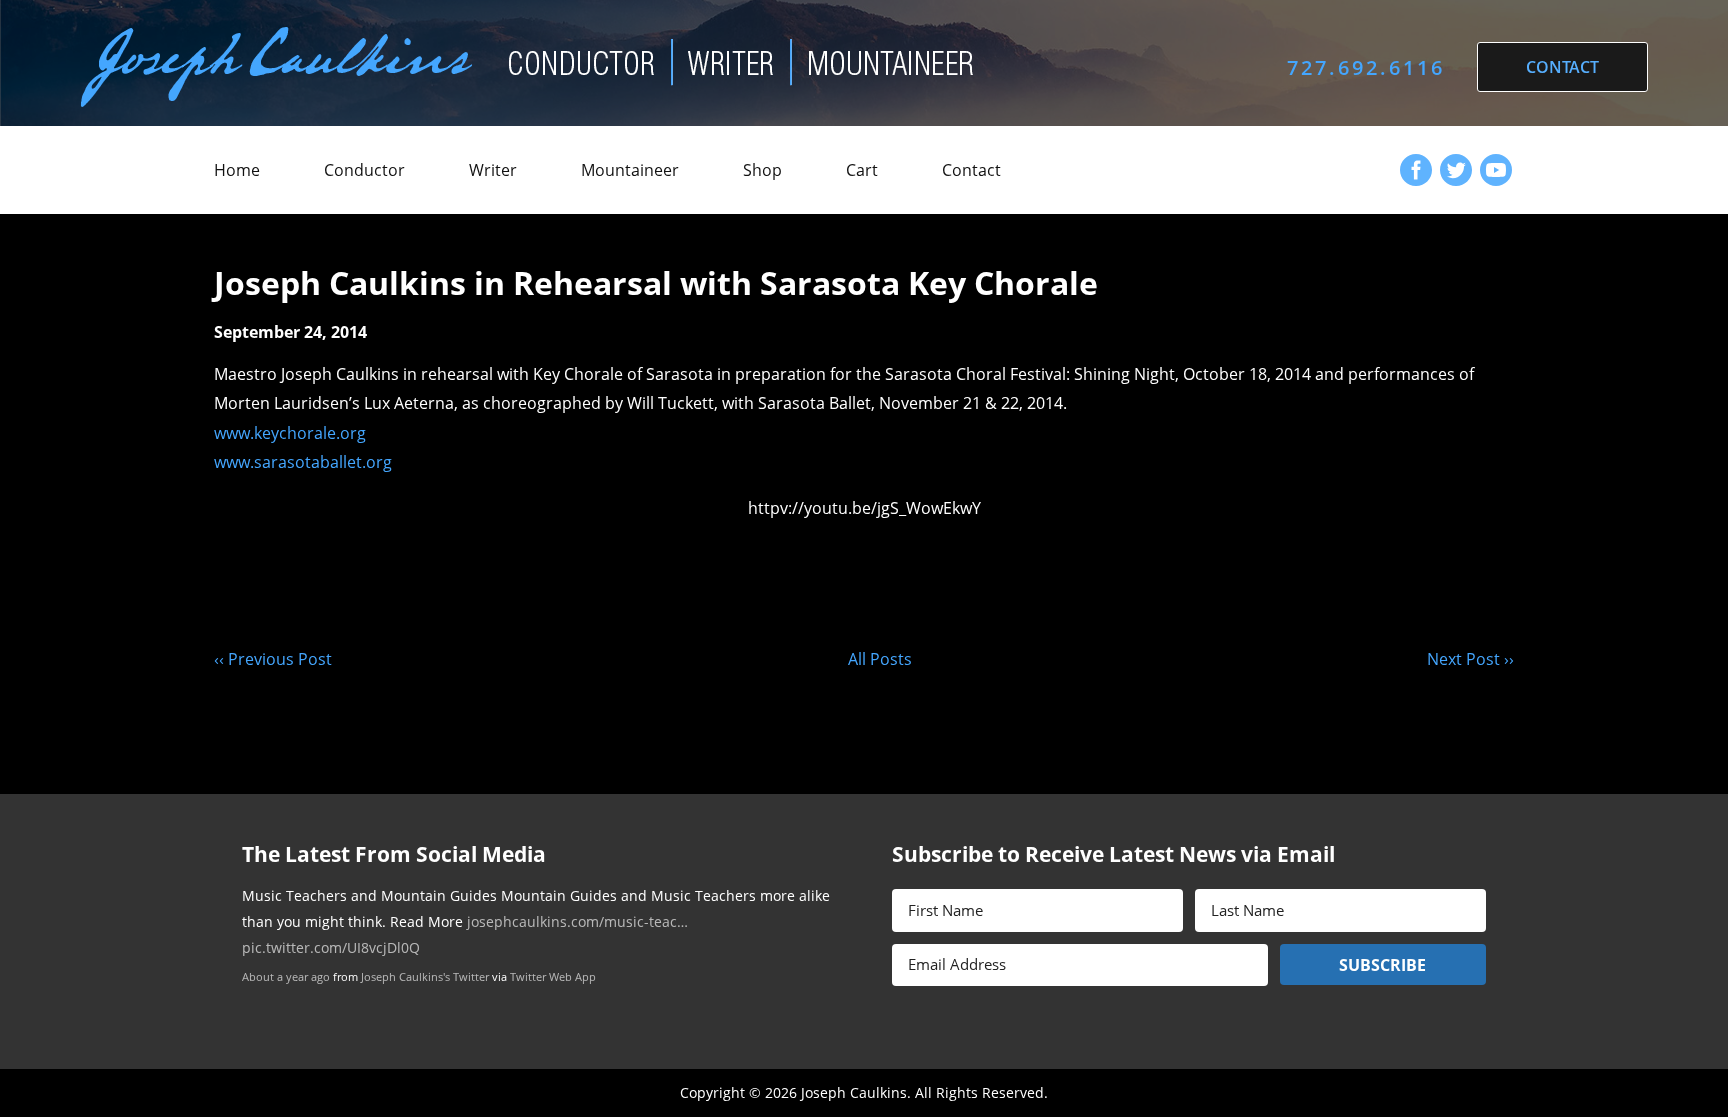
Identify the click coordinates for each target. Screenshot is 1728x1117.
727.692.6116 (1366, 67)
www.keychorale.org (290, 433)
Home (237, 170)
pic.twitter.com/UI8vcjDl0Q (331, 947)
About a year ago (286, 976)
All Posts (880, 659)
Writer (493, 170)
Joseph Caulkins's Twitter (425, 976)
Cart (862, 170)
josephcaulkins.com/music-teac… (577, 921)
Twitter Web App (553, 976)
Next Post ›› (1470, 659)
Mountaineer (630, 170)
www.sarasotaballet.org (303, 462)
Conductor (364, 170)
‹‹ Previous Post (273, 659)
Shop (762, 170)
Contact (971, 170)
